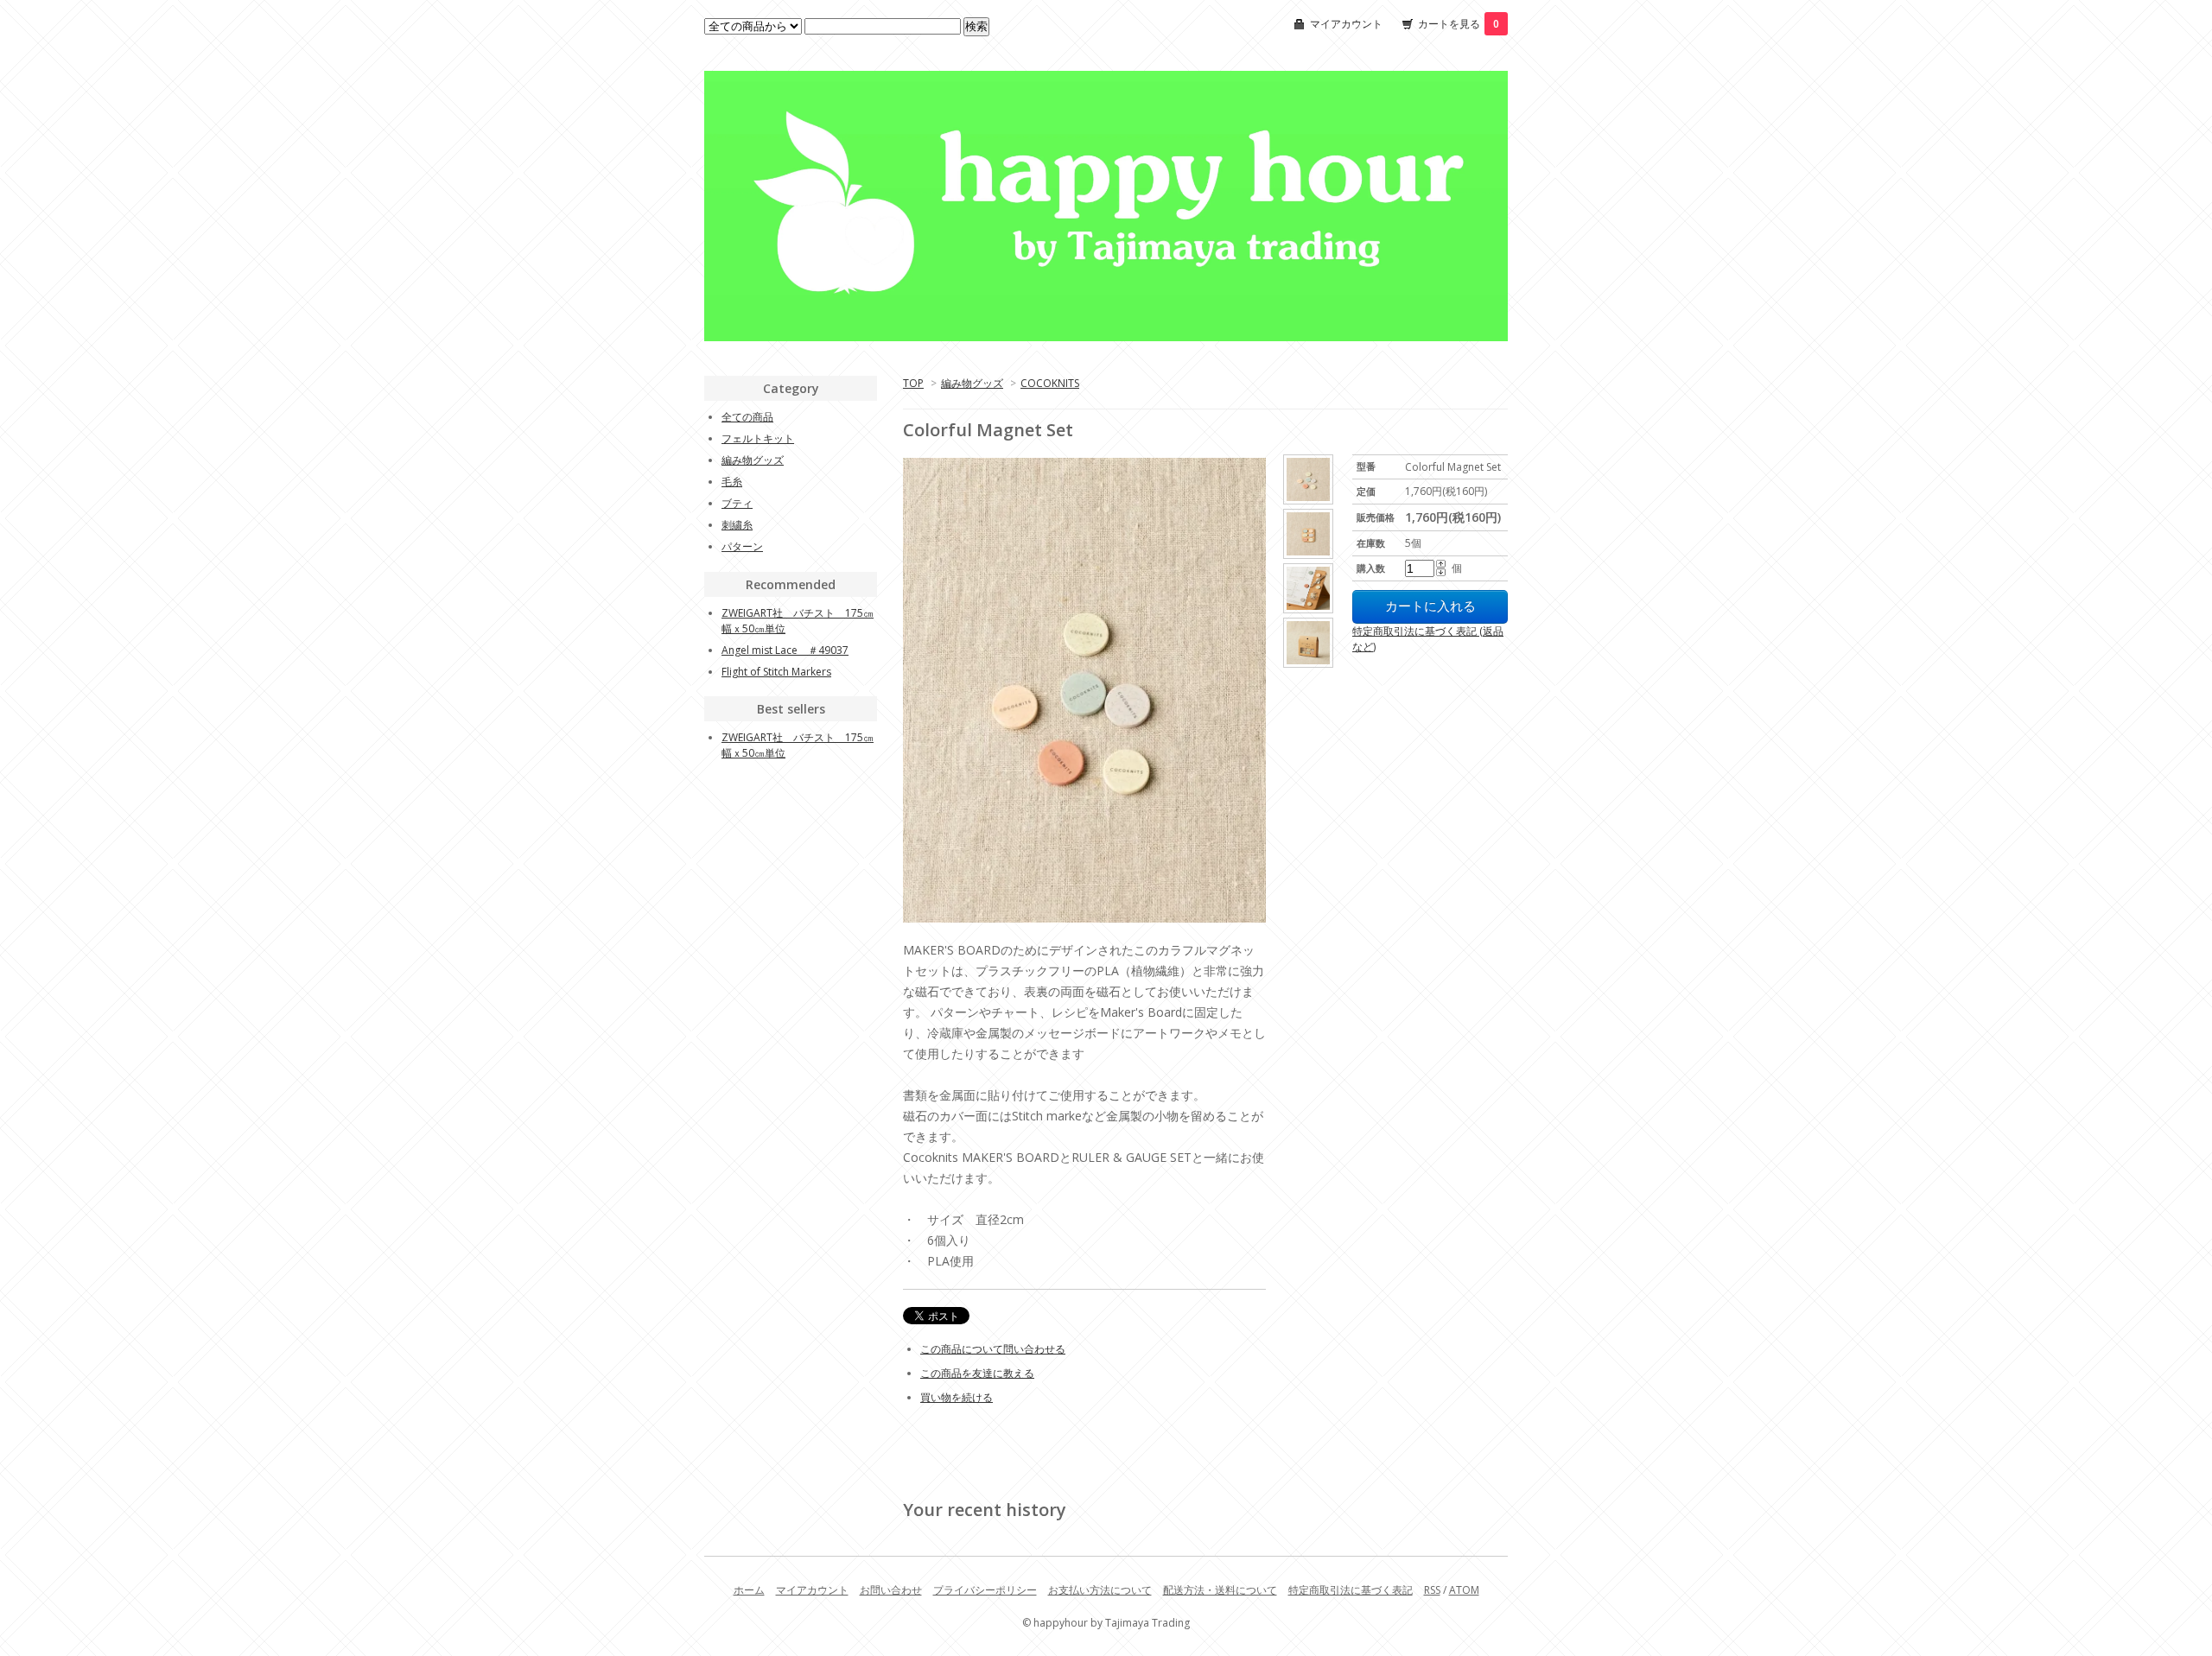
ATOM (1464, 1590)
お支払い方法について (1100, 1590)
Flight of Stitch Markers (776, 672)
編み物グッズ (972, 383)
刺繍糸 (737, 525)
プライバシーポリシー (985, 1590)
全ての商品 (747, 417)
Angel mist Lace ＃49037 (785, 650)
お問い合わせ (891, 1590)
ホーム (749, 1590)
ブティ (737, 503)
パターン (742, 546)
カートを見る (1459, 24)
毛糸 (732, 482)
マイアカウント (1346, 24)
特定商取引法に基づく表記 (1351, 1590)
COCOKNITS (1050, 383)
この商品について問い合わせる (993, 1349)
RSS (1432, 1590)
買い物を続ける (957, 1397)
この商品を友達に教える (977, 1373)
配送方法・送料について (1220, 1590)
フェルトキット (758, 438)
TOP (913, 383)
